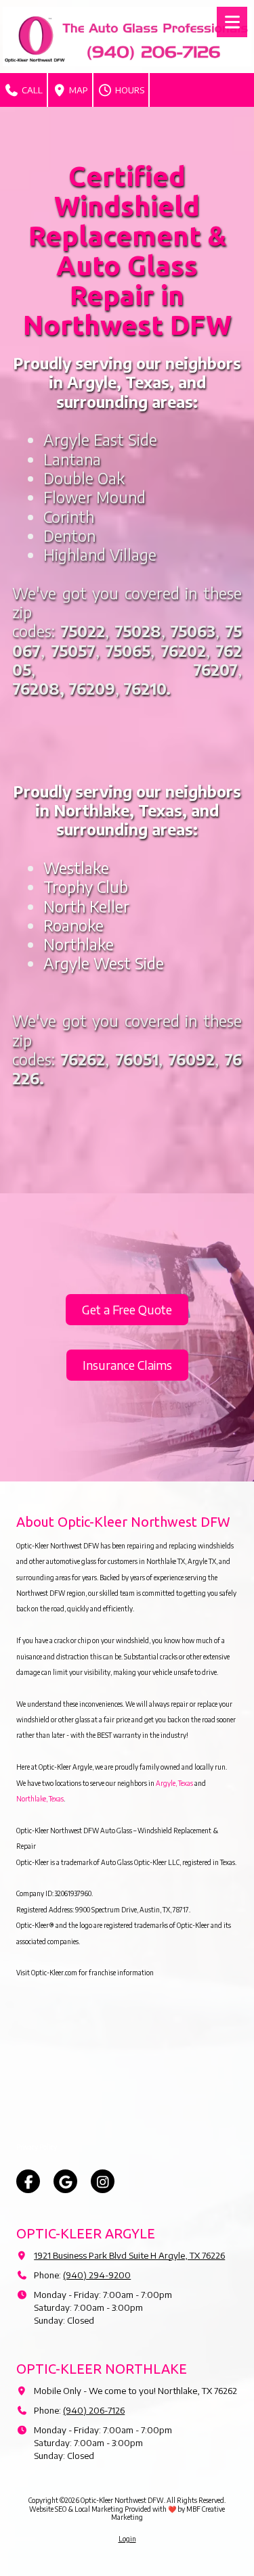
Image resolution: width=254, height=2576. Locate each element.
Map (78, 90)
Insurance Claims (127, 1365)
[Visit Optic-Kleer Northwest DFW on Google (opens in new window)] (65, 2181)
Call (31, 90)
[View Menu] (232, 22)
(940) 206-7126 (94, 2410)
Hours (129, 90)
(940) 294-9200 (97, 2275)
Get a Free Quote (127, 1309)
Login (127, 2539)
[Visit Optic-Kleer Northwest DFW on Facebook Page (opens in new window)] (28, 2181)
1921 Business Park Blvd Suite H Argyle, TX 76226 (129, 2255)
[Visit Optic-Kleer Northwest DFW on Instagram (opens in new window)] (103, 2181)
